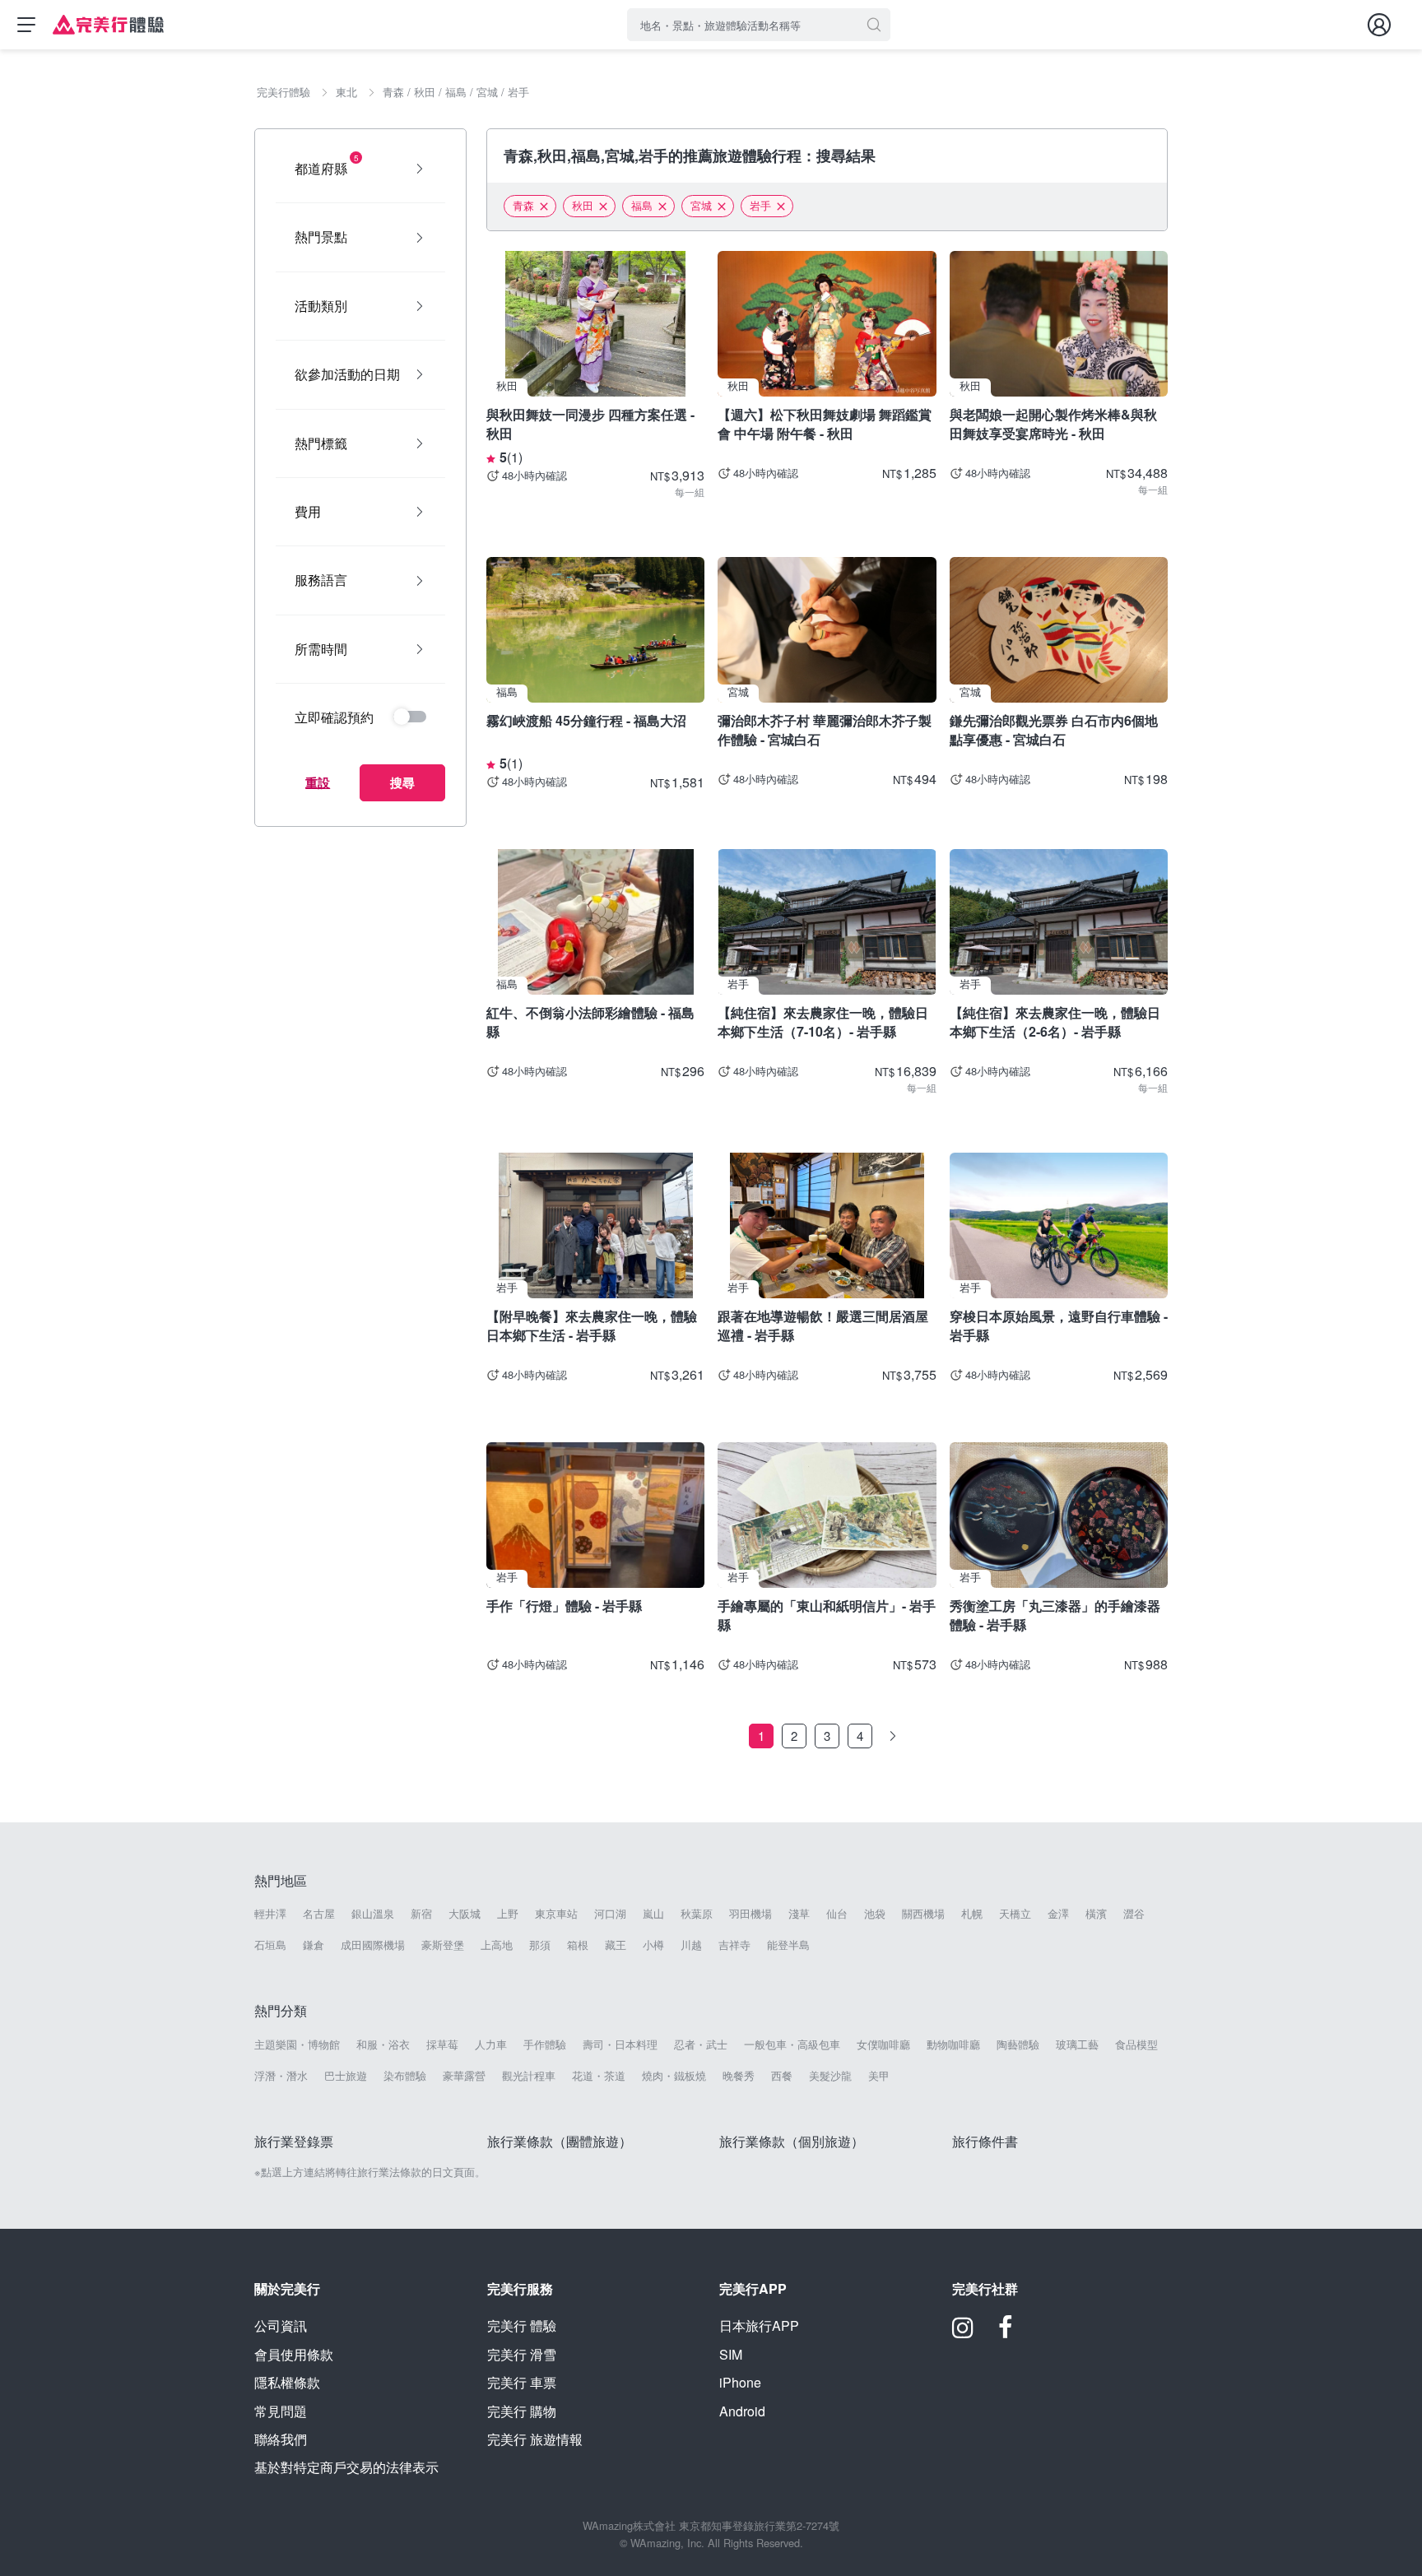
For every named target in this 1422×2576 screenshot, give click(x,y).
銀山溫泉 (373, 1914)
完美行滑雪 (522, 2354)
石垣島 (270, 1945)
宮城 (701, 205)
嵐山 (653, 1914)
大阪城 (465, 1914)
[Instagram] (963, 2333)
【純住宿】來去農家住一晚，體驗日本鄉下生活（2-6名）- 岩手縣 (1055, 1021)
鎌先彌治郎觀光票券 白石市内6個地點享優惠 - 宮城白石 (1054, 729)
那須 (540, 1945)
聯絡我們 (281, 2439)
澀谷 (1134, 1914)
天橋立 (1015, 1914)
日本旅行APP (759, 2325)
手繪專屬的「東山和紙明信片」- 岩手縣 (827, 1615)
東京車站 (556, 1914)
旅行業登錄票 (294, 2141)
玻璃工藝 (1077, 2045)
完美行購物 (522, 2411)
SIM (731, 2354)
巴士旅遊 (346, 2076)
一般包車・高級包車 (792, 2045)
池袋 (875, 1914)
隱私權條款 (287, 2382)
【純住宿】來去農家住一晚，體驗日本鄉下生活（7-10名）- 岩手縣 (823, 1021)
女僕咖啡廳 (883, 2045)
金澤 (1058, 1914)
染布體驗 (405, 2076)
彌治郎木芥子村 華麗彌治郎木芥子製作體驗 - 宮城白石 (825, 729)
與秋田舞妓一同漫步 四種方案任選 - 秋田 (590, 423)
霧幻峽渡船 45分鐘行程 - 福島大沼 (586, 720)
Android (742, 2411)
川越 (691, 1945)
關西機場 (923, 1914)
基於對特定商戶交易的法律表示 (346, 2467)
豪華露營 (464, 2076)
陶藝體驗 (1018, 2045)
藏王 (616, 1945)
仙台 (837, 1914)
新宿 (421, 1914)
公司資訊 (281, 2325)
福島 (642, 205)
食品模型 (1136, 2045)
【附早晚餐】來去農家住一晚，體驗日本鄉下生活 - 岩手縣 (592, 1325)
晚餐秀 (739, 2076)
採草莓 (442, 2045)
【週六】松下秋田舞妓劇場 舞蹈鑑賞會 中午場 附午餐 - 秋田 (825, 423)
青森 (523, 205)
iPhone (740, 2382)
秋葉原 (697, 1914)
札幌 (972, 1914)
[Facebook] (1006, 2333)
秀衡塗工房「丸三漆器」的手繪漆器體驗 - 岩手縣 (1055, 1615)
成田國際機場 (373, 1945)
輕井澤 (270, 1914)
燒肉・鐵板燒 (674, 2076)
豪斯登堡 (443, 1945)
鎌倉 (314, 1945)
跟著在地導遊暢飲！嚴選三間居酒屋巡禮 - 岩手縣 (823, 1325)
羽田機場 (750, 1914)
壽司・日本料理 (620, 2045)
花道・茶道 (599, 2076)
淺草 (799, 1914)
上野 (508, 1914)
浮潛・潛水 (281, 2076)
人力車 (491, 2045)
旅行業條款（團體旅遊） (560, 2141)
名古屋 (319, 1914)
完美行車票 (522, 2382)
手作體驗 (545, 2045)
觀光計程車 (529, 2076)
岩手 (760, 205)
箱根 (578, 1945)
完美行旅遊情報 (535, 2439)
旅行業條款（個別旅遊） (792, 2141)
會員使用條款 (294, 2354)
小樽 (653, 1945)
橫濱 (1096, 1914)
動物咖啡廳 (953, 2045)
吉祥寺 (734, 1945)
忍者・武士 (701, 2045)
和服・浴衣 (383, 2045)
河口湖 (610, 1914)
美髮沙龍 (830, 2076)
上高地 (497, 1945)
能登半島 (788, 1945)
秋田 (583, 205)
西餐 (782, 2076)
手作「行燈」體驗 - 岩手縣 (564, 1606)
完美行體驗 (522, 2325)
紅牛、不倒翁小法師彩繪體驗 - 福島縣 (590, 1021)
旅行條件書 (985, 2141)
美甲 (879, 2076)
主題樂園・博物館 (297, 2045)
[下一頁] (893, 1736)
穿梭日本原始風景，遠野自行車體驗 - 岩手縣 (1059, 1325)
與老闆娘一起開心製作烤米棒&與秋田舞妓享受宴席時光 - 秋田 (1053, 423)
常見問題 (281, 2411)
